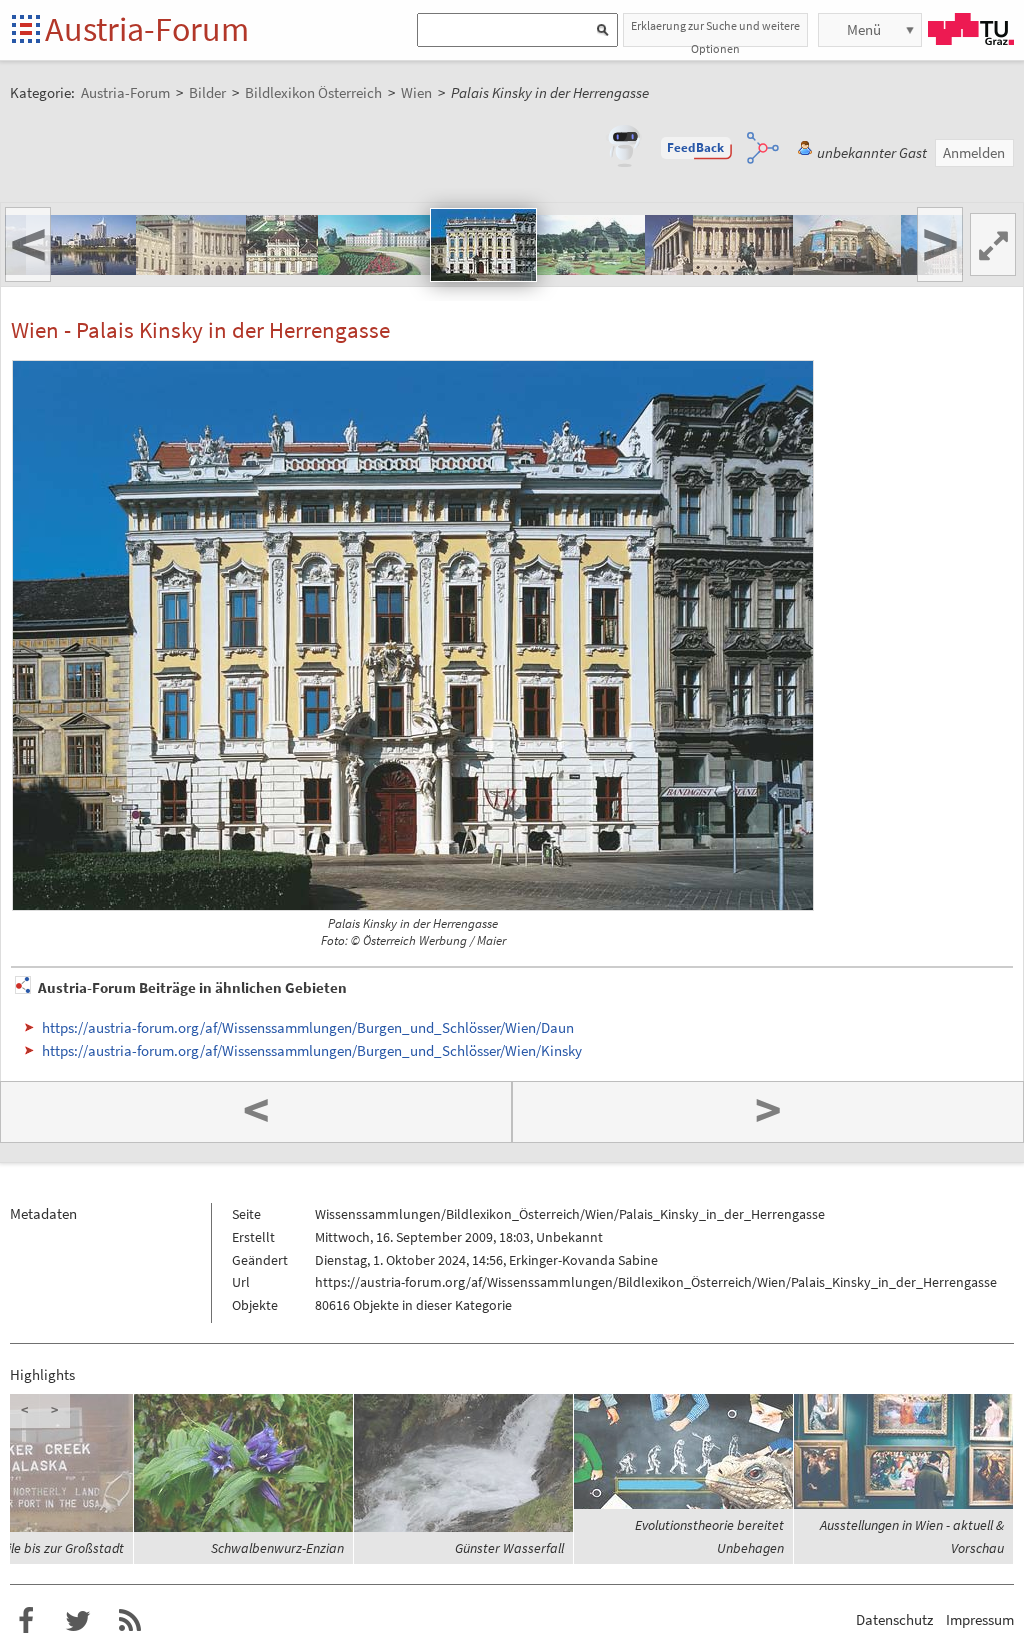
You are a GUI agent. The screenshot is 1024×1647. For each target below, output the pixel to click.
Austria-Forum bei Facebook (26, 1621)
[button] (696, 148)
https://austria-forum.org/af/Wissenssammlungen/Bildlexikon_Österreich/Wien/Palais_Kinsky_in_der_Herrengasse (656, 1282)
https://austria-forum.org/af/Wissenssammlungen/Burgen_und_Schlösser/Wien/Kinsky (312, 1050)
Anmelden (974, 152)
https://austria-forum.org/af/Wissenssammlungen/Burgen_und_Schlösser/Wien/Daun (308, 1027)
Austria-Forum (147, 29)
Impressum (980, 1619)
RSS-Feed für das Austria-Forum (130, 1621)
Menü (864, 29)
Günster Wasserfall (509, 1548)
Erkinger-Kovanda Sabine (583, 1260)
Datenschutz (894, 1619)
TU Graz (971, 29)
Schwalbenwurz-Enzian (277, 1548)
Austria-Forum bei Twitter (78, 1621)
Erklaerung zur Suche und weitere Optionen (715, 32)
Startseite (27, 30)
